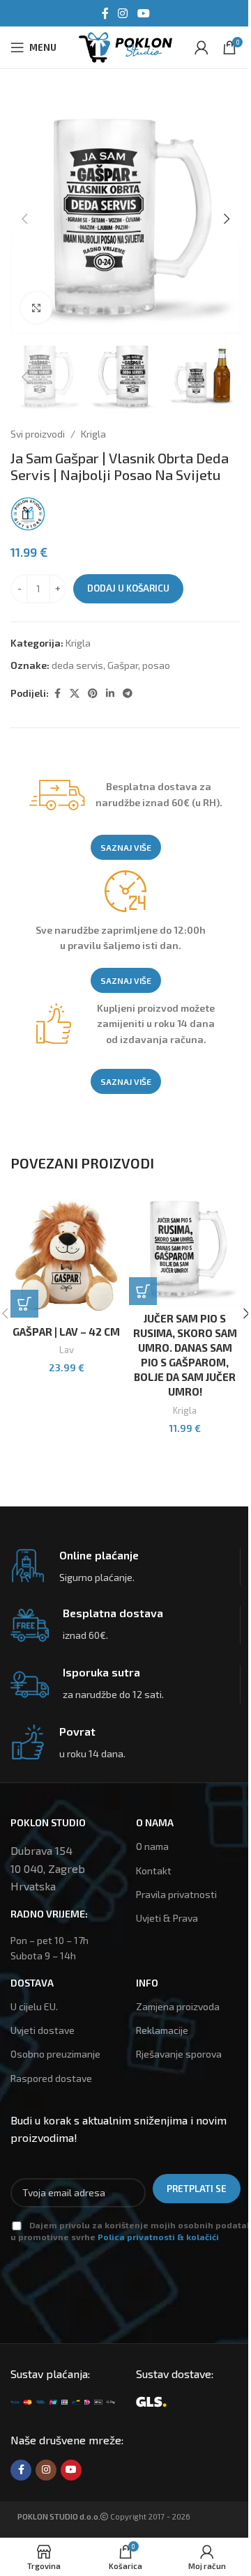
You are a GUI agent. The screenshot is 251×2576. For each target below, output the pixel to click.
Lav (67, 1350)
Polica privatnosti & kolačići (158, 2237)
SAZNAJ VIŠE (126, 847)
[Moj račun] (201, 47)
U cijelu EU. (34, 2006)
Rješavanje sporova (179, 2054)
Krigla (93, 434)
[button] (24, 219)
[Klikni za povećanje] (37, 308)
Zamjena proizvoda (178, 2006)
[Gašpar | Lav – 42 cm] (66, 1256)
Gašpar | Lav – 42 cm (66, 1332)
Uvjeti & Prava (167, 1918)
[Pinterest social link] (93, 694)
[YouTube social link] (143, 13)
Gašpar (123, 665)
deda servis (77, 665)
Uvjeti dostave (43, 2030)
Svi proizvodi (38, 434)
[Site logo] (125, 46)
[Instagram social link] (123, 13)
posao (156, 665)
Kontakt (154, 1871)
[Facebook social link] (105, 13)
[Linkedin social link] (110, 694)
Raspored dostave (51, 2078)
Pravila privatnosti (176, 1894)
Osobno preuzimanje (55, 2054)
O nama (152, 1846)
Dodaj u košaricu (128, 588)
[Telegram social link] (128, 694)
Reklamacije (162, 2030)
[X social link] (75, 694)
